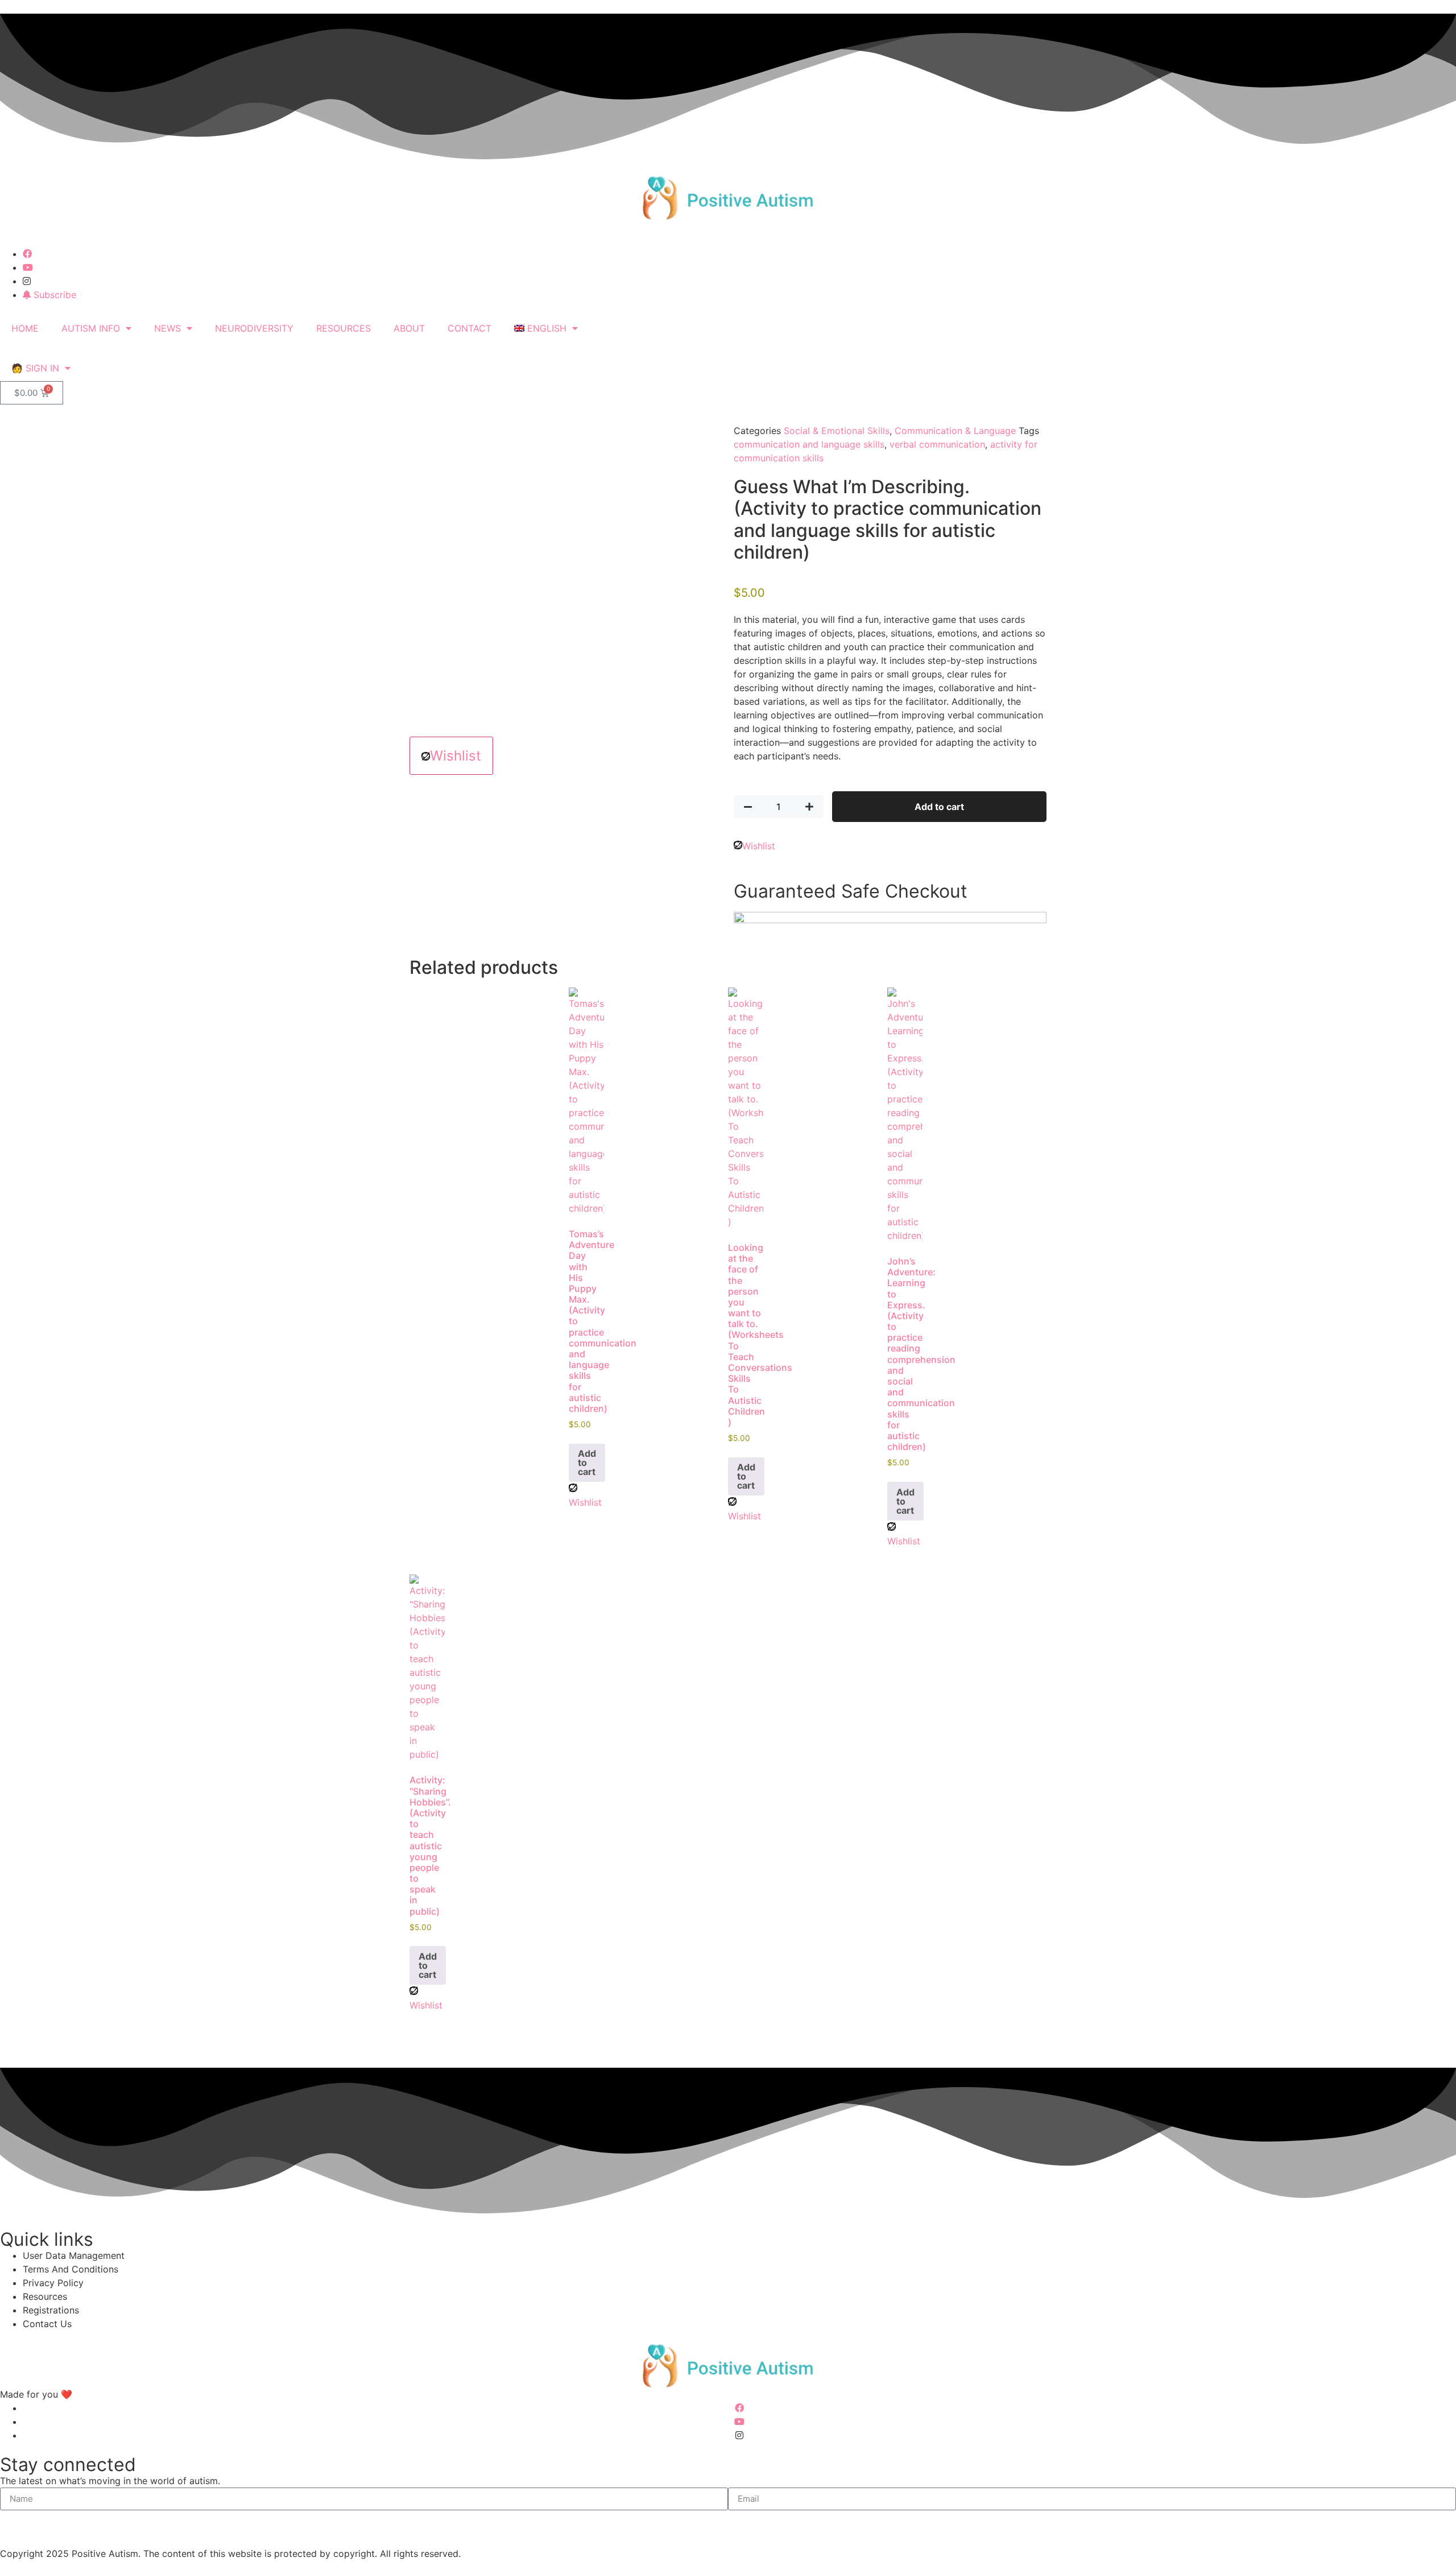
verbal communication (937, 444)
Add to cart (939, 807)
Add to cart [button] (587, 1462)
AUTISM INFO (91, 328)
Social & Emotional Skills (837, 431)
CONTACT (470, 328)
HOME (25, 328)
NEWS (167, 328)
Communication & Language (955, 431)
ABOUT (409, 328)
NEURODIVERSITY (254, 328)
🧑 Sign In (35, 368)
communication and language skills (809, 444)
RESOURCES (344, 328)
